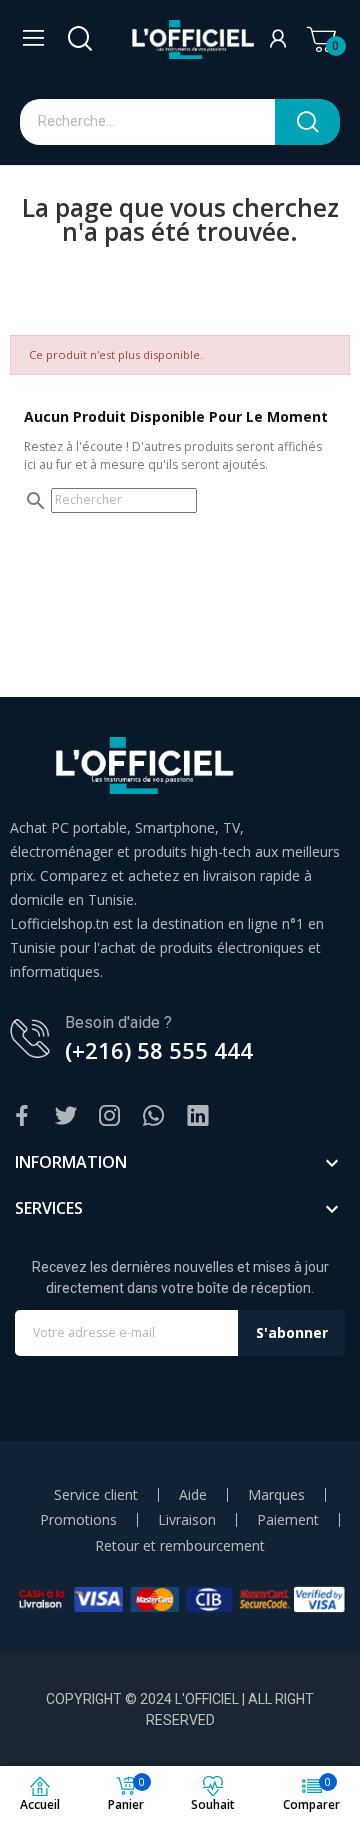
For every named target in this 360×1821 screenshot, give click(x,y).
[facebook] (22, 1116)
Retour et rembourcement (180, 1546)
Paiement (288, 1520)
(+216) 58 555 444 (159, 1050)
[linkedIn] (198, 1116)
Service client (96, 1495)
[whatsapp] (154, 1116)
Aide (193, 1495)
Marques (276, 1495)
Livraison (187, 1520)
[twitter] (66, 1116)
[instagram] (110, 1116)
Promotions (78, 1520)
